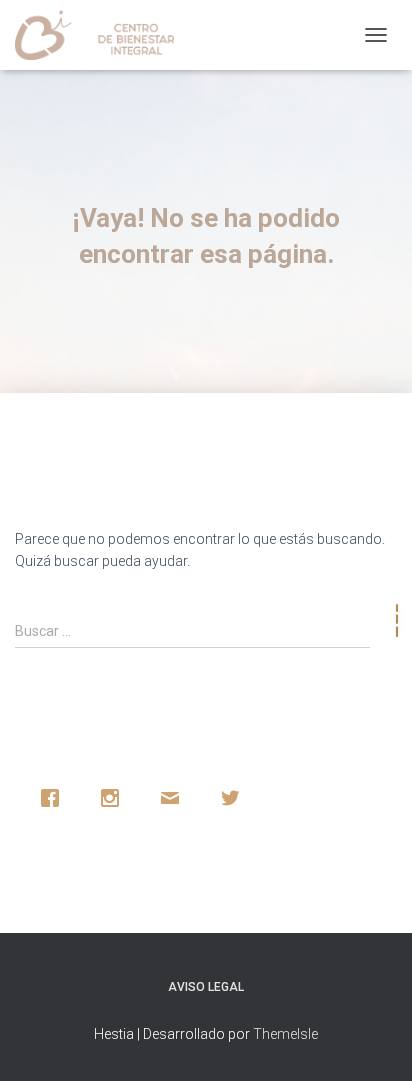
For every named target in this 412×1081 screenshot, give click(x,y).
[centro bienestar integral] (102, 35)
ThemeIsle (285, 1034)
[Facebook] (55, 798)
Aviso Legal (206, 987)
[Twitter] (235, 798)
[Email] (175, 798)
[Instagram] (115, 798)
